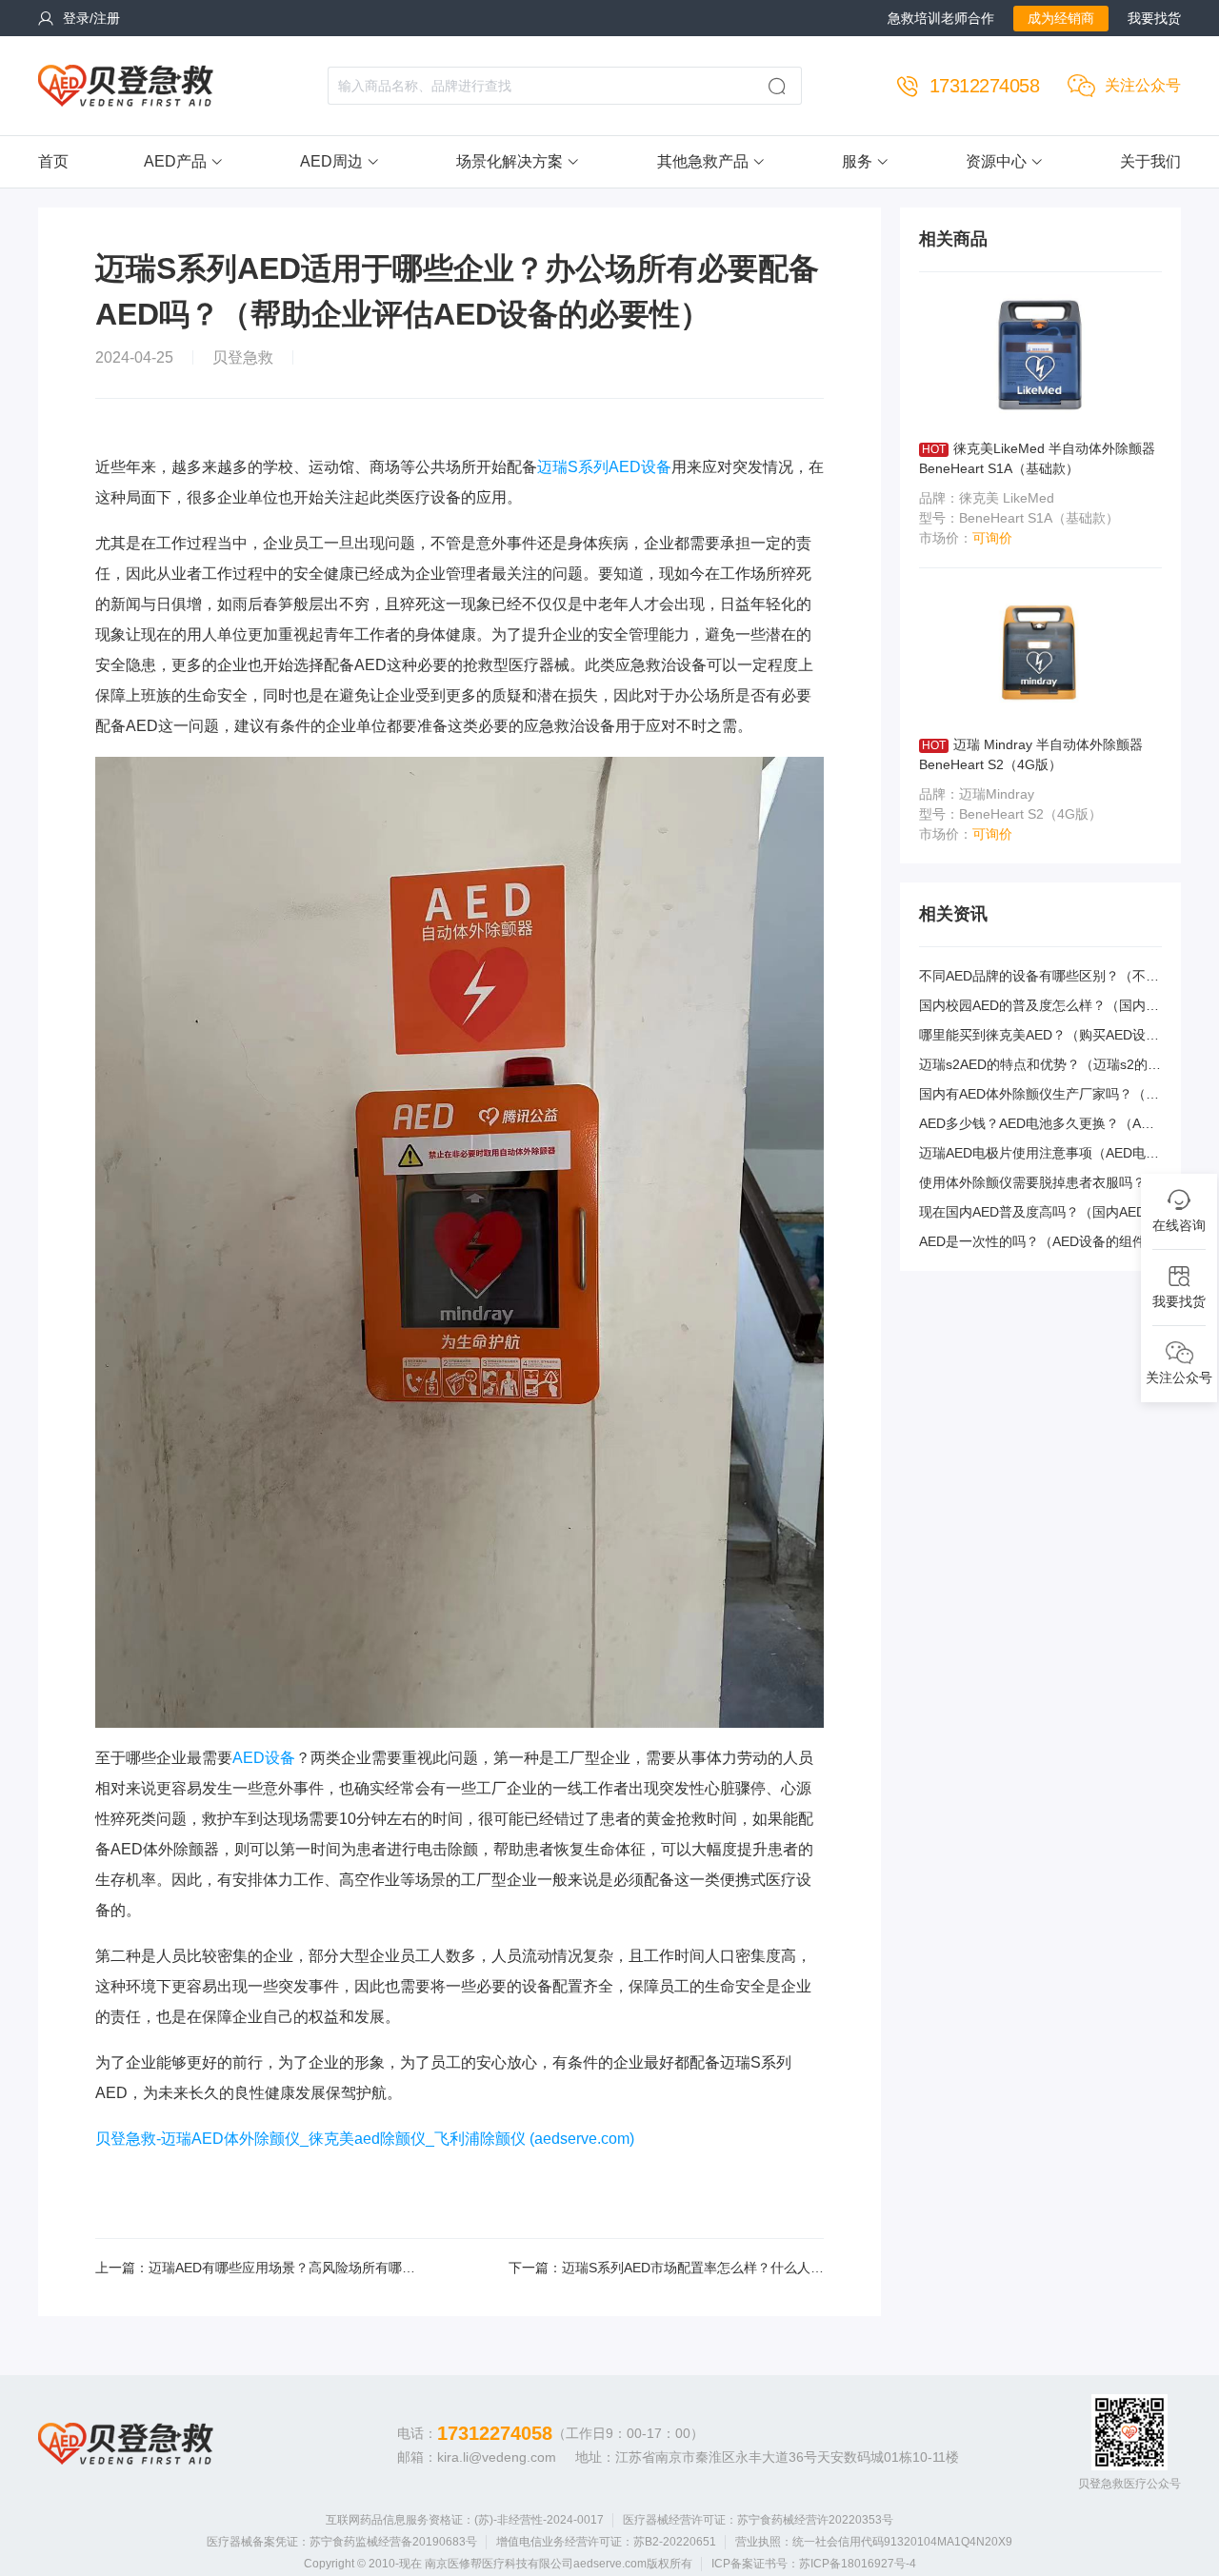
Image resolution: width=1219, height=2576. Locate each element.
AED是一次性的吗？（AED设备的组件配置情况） (1039, 1243)
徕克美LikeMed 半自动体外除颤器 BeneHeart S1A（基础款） (1037, 458)
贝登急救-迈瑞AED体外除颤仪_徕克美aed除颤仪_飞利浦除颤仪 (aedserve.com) (365, 2139)
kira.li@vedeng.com (497, 2457)
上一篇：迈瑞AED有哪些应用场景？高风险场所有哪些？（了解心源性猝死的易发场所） (249, 2269)
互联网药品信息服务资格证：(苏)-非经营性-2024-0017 (465, 2520)
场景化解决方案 (510, 161)
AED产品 (175, 161)
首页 (53, 161)
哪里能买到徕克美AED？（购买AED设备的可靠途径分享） (1039, 1036)
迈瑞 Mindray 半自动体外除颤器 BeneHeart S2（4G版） (1031, 754)
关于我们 (1150, 161)
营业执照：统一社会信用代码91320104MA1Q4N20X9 (874, 2542)
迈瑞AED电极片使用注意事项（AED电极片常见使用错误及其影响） (1039, 1154)
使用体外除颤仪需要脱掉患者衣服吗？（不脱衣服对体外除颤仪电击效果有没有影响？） (1039, 1184)
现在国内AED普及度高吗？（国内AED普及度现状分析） (1039, 1213)
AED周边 (331, 161)
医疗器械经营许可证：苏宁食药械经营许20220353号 (758, 2520)
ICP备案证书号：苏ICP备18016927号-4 (814, 2564)
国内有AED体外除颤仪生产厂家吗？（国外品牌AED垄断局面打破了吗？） (1039, 1095)
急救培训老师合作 (941, 18)
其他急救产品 (703, 161)
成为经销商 (1061, 18)
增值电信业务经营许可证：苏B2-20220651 (606, 2542)
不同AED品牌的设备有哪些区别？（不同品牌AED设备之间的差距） (1039, 977)
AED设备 (264, 1758)
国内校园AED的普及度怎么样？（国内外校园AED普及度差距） (1039, 1007)
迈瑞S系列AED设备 (604, 467)
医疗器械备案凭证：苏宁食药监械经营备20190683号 (342, 2542)
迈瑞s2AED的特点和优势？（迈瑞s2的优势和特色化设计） (1040, 1066)
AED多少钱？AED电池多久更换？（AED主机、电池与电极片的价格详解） (1039, 1125)
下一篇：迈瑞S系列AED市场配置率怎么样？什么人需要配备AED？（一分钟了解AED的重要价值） (666, 2269)
